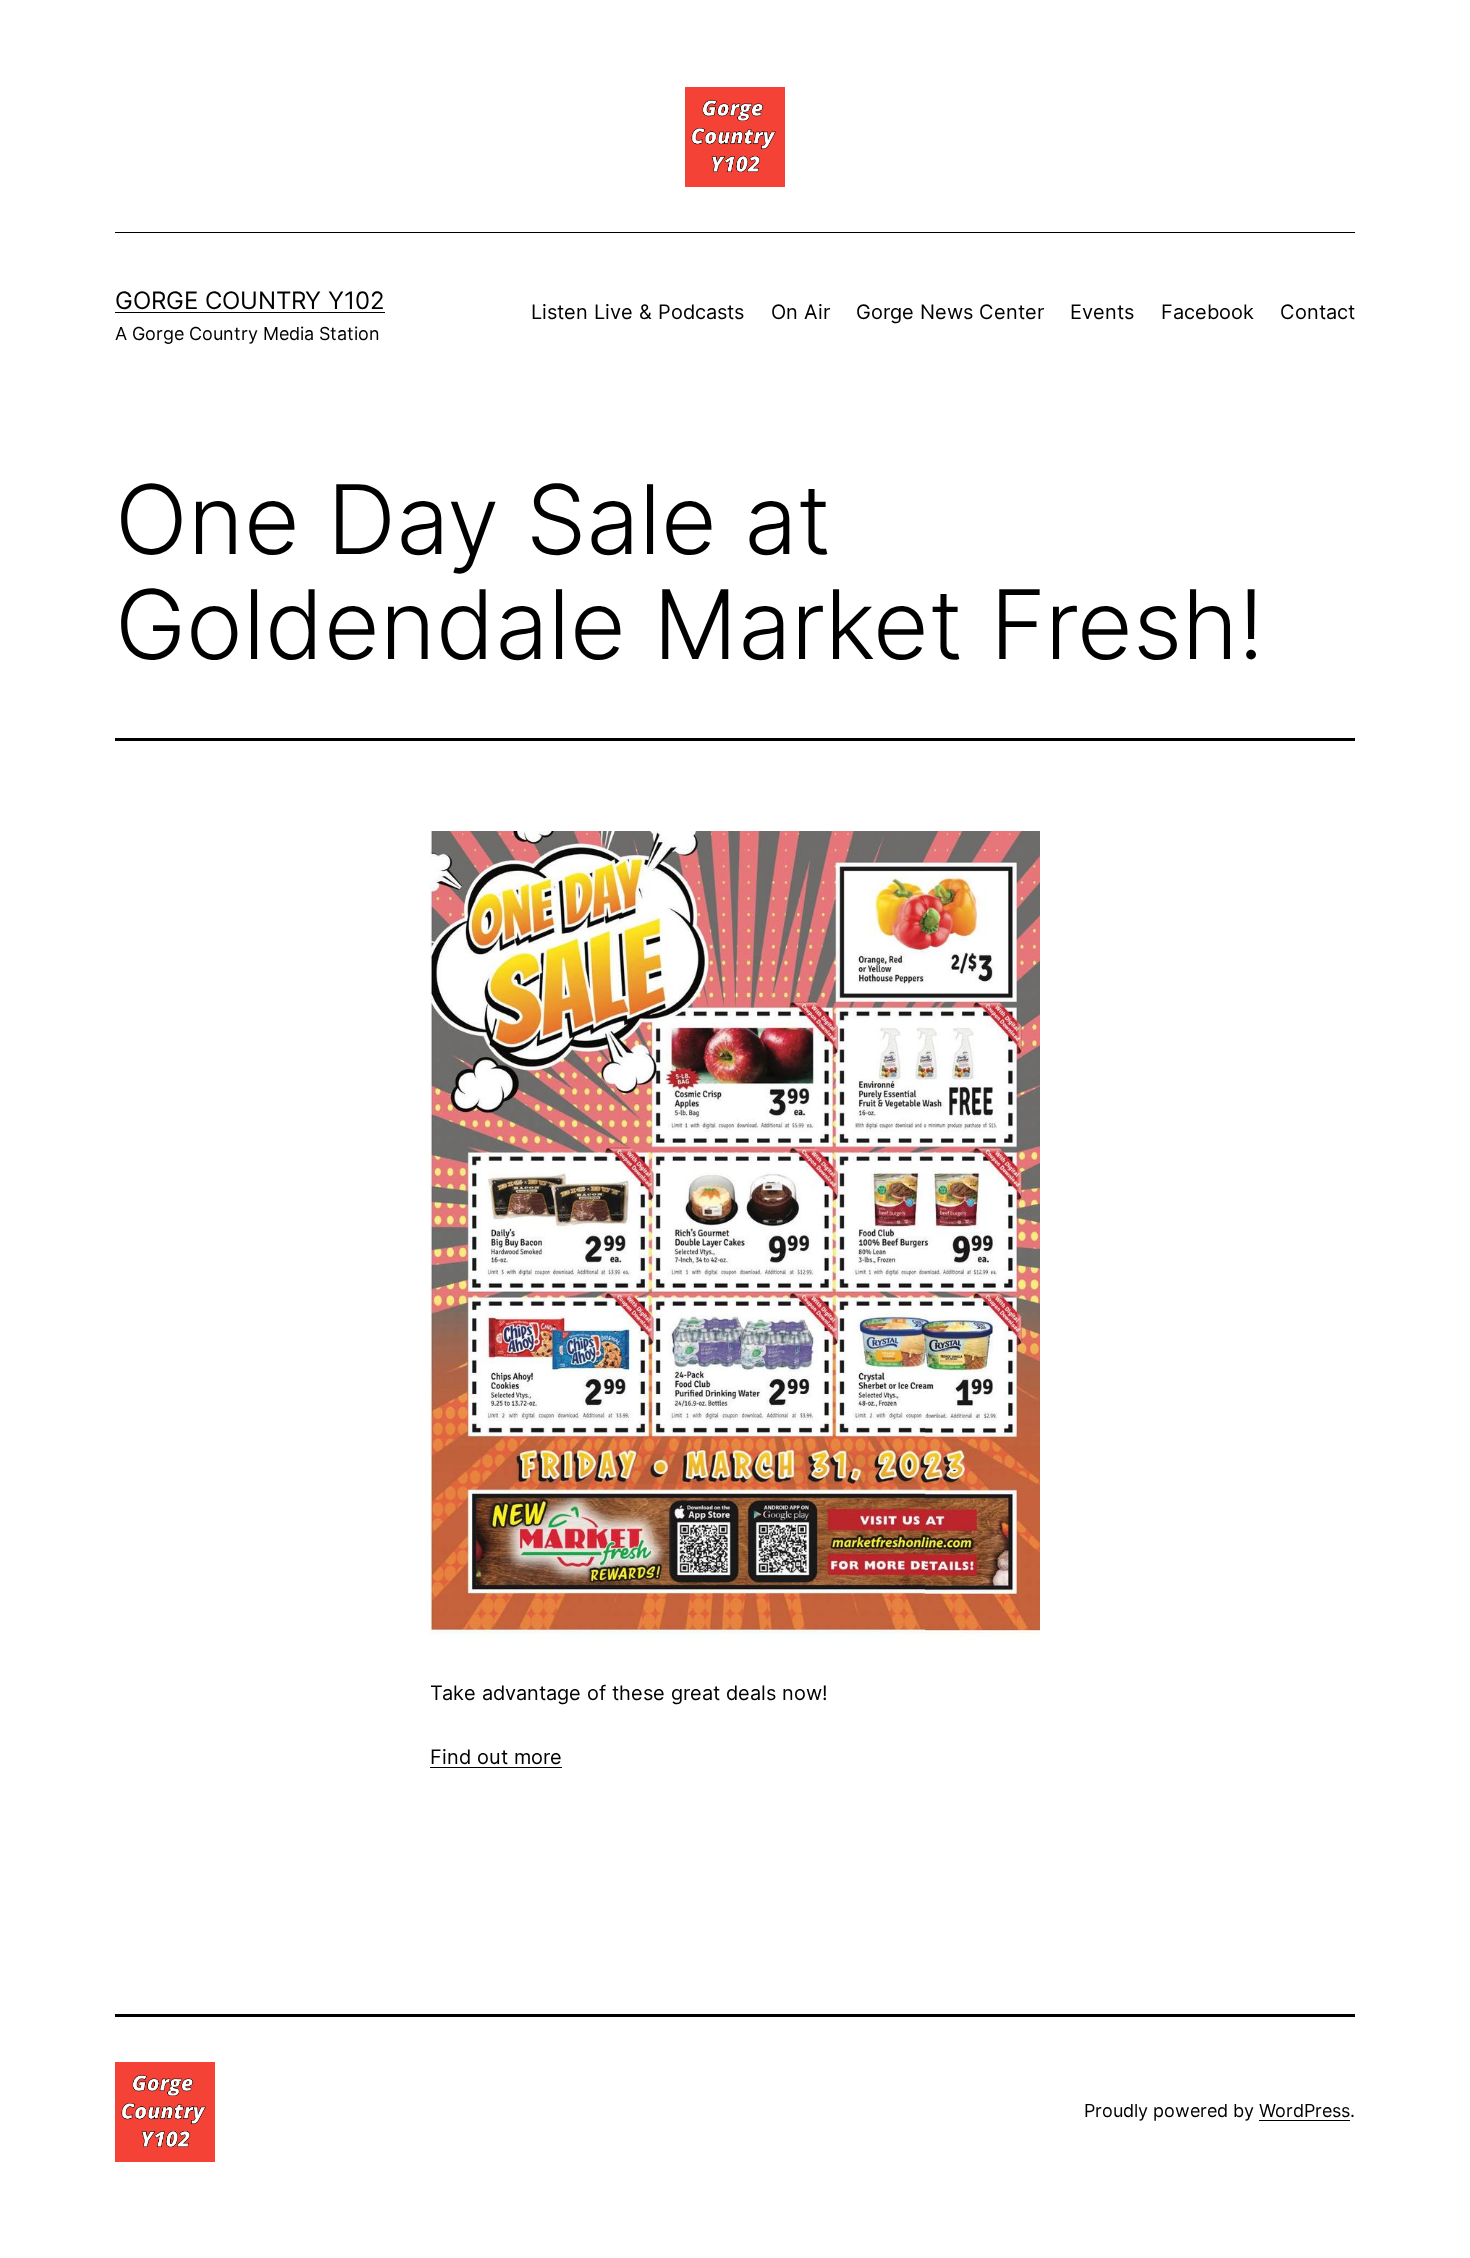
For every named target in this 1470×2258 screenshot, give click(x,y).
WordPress (1304, 2110)
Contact (1317, 312)
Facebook (1207, 312)
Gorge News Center (950, 312)
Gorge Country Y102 (250, 300)
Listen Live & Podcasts (637, 312)
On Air (800, 312)
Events (1102, 312)
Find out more (496, 1757)
